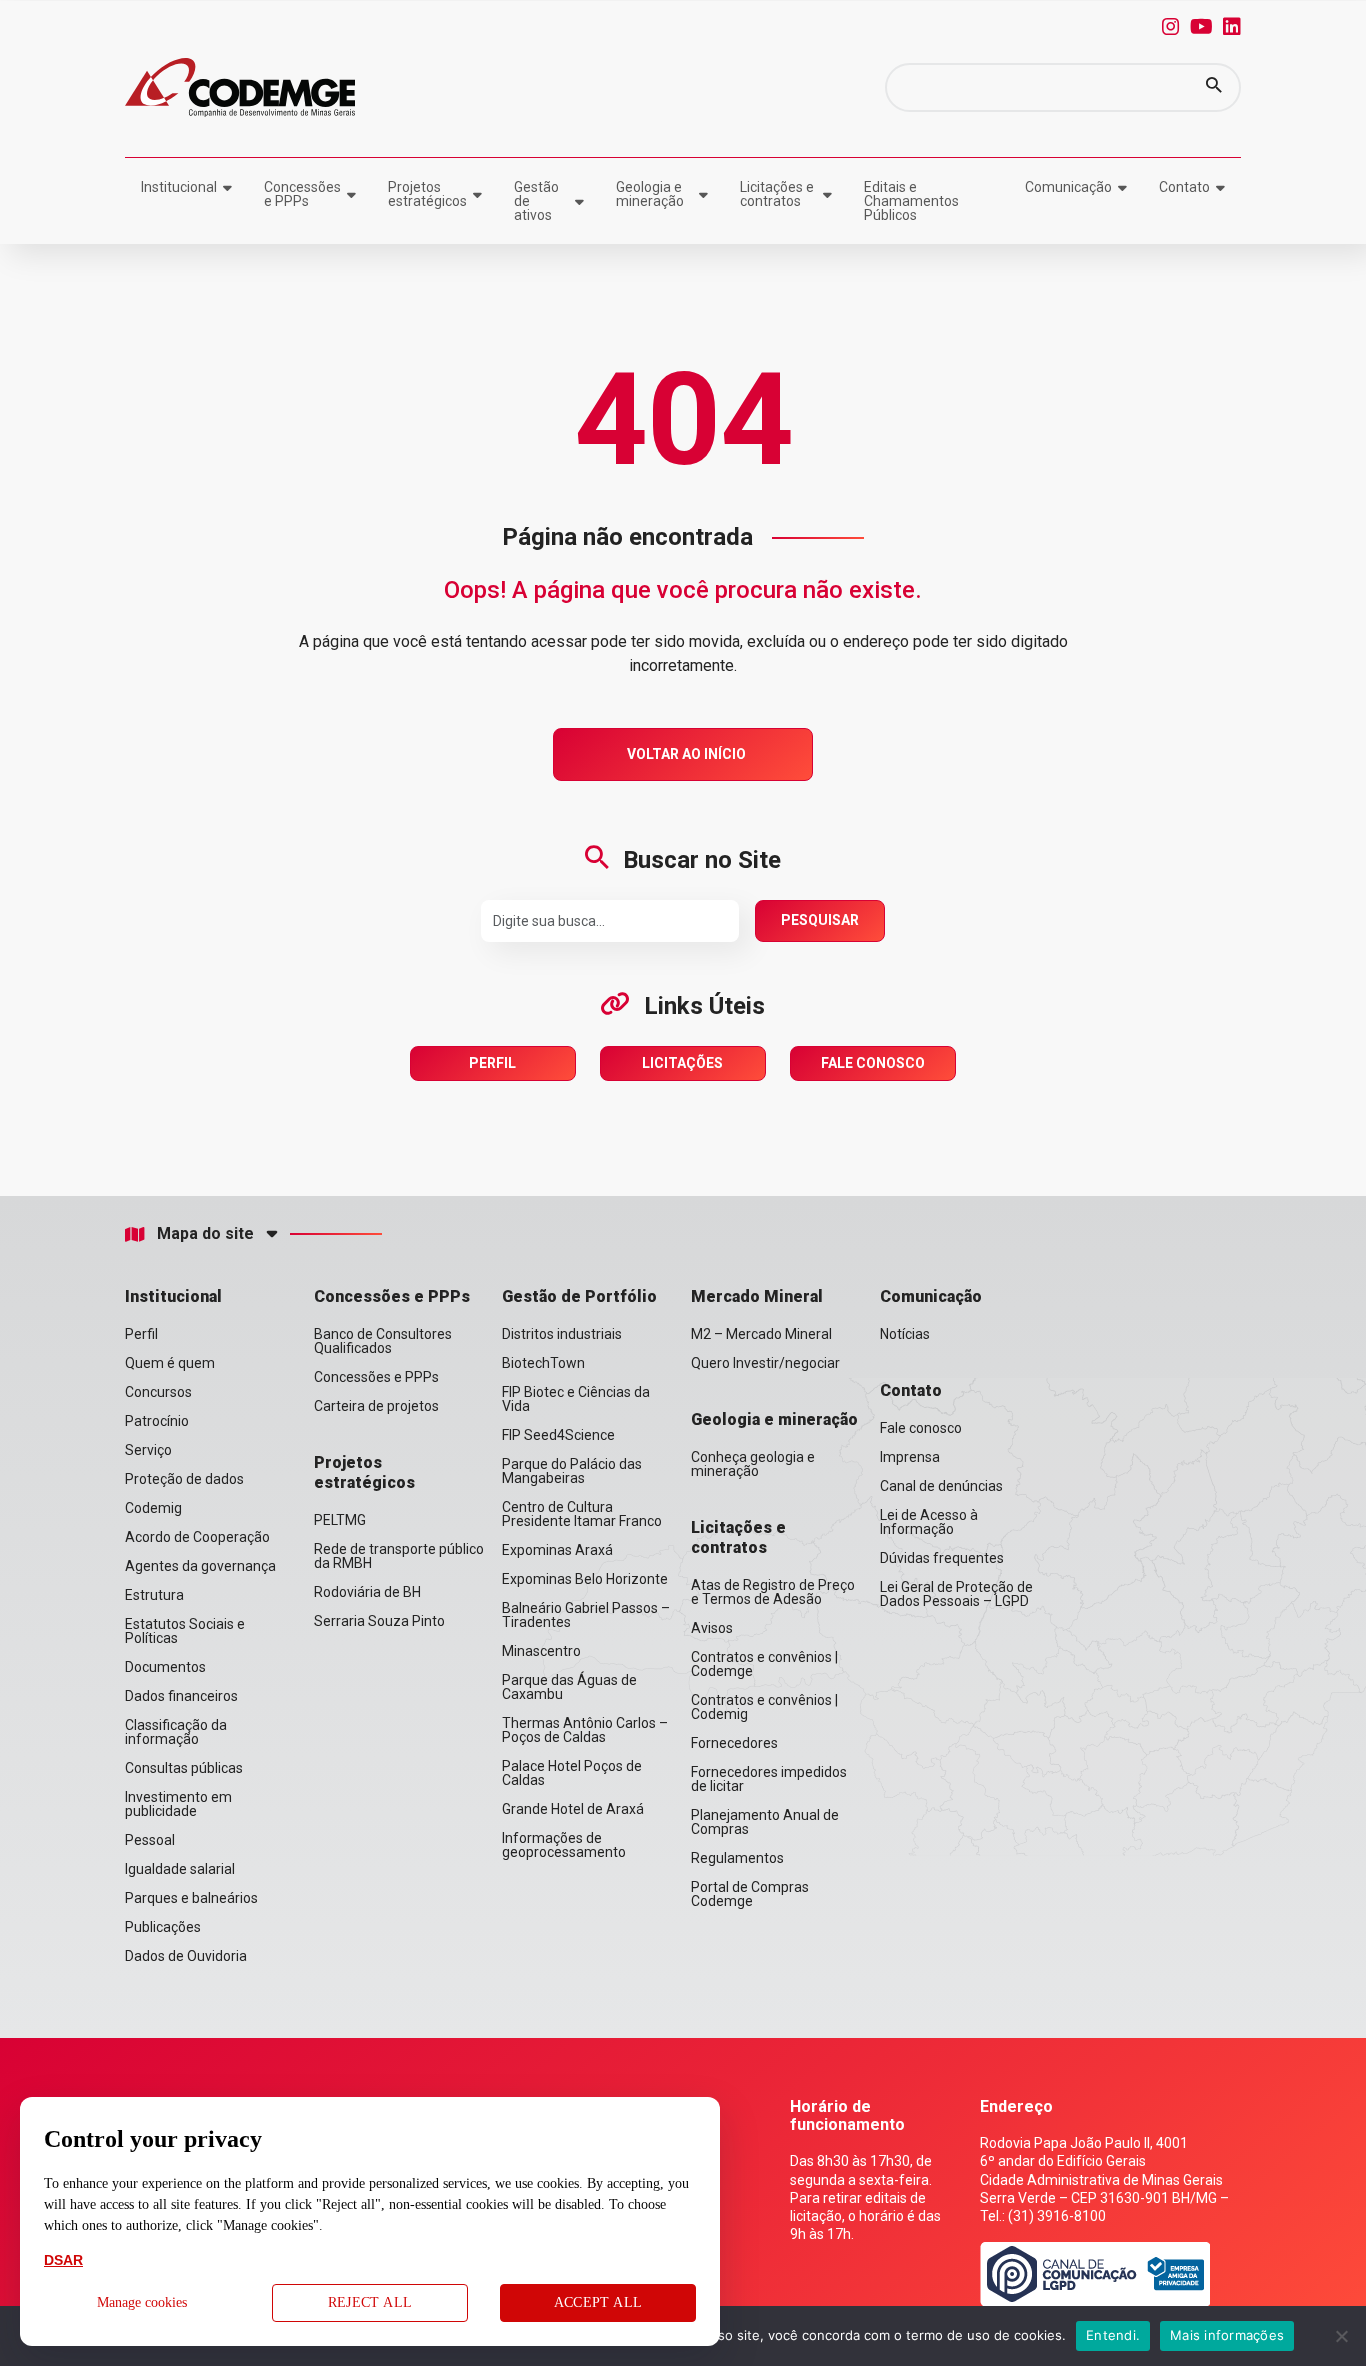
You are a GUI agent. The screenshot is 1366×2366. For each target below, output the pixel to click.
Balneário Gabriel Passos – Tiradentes (586, 1615)
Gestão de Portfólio (579, 1296)
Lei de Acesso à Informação (929, 1522)
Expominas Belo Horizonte (585, 1579)
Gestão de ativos (536, 201)
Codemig (153, 1508)
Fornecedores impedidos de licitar (769, 1779)
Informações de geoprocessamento (564, 1845)
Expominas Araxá (557, 1550)
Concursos (158, 1392)
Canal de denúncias (941, 1486)
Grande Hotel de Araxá (573, 1809)
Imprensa (910, 1457)
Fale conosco (921, 1428)
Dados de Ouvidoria (186, 1956)
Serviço (148, 1450)
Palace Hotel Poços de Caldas (572, 1773)
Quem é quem (170, 1363)
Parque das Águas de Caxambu (569, 1687)
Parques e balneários (191, 1898)
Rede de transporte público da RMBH (399, 1556)
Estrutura (154, 1595)
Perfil (492, 1063)
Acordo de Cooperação (197, 1537)
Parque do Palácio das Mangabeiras (572, 1471)
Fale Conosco (873, 1063)
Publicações (163, 1927)
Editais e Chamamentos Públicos (911, 201)
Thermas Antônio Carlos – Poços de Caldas (585, 1730)
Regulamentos (737, 1858)
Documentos (165, 1667)
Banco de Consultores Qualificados (383, 1341)
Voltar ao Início (686, 754)
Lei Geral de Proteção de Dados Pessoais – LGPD (956, 1594)
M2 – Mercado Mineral (761, 1334)
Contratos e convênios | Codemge (764, 1664)
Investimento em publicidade (178, 1804)
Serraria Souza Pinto (379, 1621)
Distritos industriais (562, 1334)
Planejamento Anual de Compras (765, 1822)
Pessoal (150, 1840)
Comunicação (1068, 187)
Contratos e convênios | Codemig (764, 1707)
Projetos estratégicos (427, 194)
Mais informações (1227, 2335)
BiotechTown (543, 1363)
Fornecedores (734, 1743)
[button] (1214, 87)
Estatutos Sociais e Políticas (185, 1631)
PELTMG (340, 1520)
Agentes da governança (200, 1566)
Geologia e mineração (650, 194)
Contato (1184, 187)
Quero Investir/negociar (765, 1363)
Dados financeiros (181, 1696)
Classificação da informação (176, 1732)
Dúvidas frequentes (942, 1558)
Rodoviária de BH (367, 1592)
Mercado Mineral (757, 1296)
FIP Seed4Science (558, 1435)
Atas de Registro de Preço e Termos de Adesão (773, 1592)
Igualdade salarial (180, 1869)
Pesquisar (820, 920)
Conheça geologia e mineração (753, 1464)
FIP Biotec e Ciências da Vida (576, 1399)
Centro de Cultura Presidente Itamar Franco (582, 1514)
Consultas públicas (184, 1768)
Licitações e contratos (777, 194)
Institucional (179, 187)
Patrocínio (157, 1421)
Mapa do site (205, 1234)
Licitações (682, 1063)
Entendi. (1113, 2335)
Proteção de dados (184, 1479)
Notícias (905, 1334)
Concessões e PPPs (302, 194)
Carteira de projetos (376, 1406)
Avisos (712, 1628)
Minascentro (541, 1651)
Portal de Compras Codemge (750, 1894)
